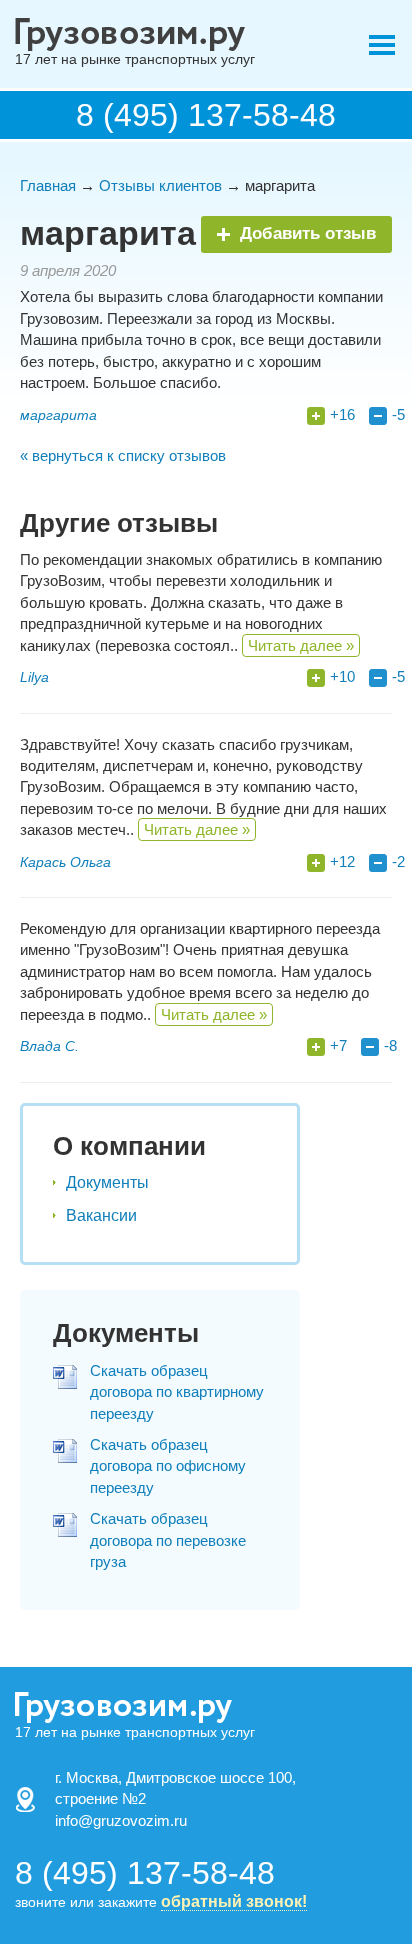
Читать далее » (301, 645)
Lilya (34, 677)
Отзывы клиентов (160, 185)
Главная (48, 185)
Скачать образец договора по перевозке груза (168, 1540)
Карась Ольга (65, 862)
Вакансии (101, 1215)
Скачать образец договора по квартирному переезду (177, 1392)
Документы (107, 1182)
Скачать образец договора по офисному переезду (168, 1466)
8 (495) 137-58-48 (206, 115)
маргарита (58, 415)
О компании (129, 1146)
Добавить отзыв (308, 233)
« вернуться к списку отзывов (123, 455)
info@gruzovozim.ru (121, 1820)
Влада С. (49, 1046)
